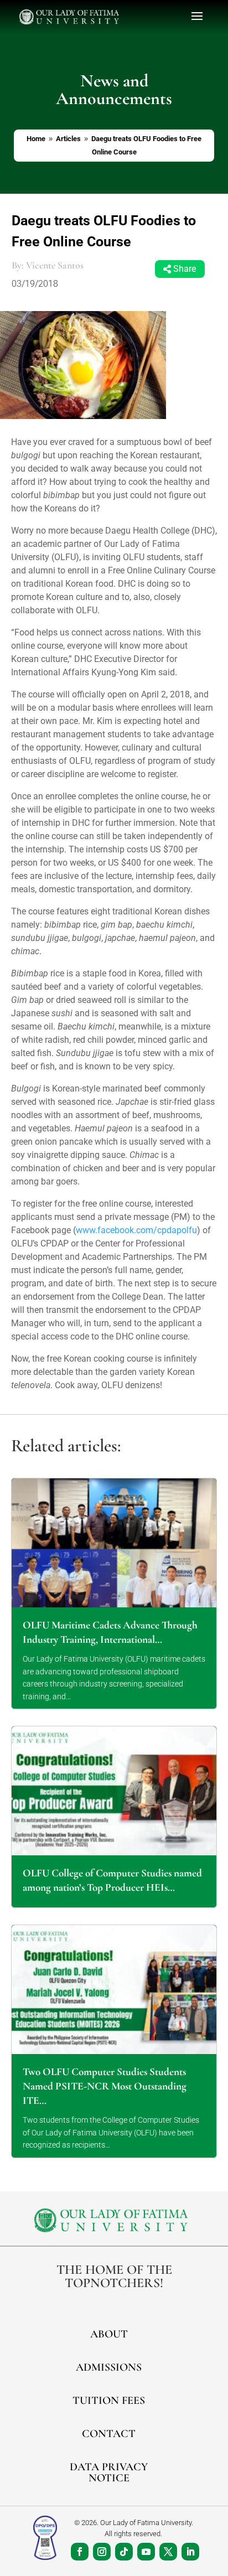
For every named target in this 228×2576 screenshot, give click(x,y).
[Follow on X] (168, 2552)
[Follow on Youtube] (146, 2552)
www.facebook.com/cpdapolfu (136, 1230)
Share (185, 269)
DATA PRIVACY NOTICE (109, 2472)
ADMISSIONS (109, 2367)
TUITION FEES (109, 2401)
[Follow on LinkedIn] (190, 2552)
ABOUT (109, 2334)
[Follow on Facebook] (80, 2552)
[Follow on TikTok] (124, 2552)
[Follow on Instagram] (102, 2552)
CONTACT (109, 2434)
